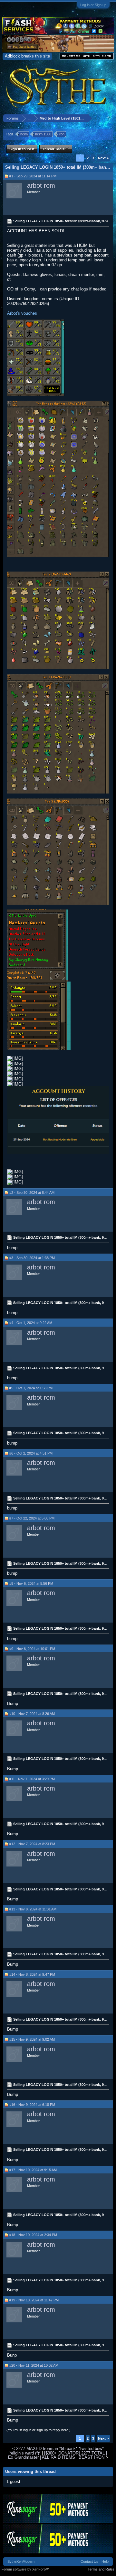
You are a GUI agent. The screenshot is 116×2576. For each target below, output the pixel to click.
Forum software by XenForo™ (25, 2569)
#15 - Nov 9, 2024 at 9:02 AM (32, 2039)
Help (105, 2561)
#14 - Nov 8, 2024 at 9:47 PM (32, 1974)
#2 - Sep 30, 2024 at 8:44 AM (32, 1193)
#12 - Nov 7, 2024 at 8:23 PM (32, 1844)
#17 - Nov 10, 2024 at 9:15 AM (33, 2170)
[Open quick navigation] (109, 118)
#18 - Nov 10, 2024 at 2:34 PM (33, 2235)
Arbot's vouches (22, 313)
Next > (103, 158)
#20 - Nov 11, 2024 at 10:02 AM (34, 2365)
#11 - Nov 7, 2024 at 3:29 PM (32, 1779)
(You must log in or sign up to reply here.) (39, 2430)
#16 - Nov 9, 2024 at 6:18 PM (32, 2105)
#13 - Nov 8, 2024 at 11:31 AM (33, 1909)
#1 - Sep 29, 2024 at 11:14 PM (33, 176)
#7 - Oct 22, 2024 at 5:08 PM (32, 1518)
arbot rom (41, 185)
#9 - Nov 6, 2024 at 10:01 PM (32, 1649)
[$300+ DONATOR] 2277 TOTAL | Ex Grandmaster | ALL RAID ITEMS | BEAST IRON (58, 2455)
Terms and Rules (101, 2569)
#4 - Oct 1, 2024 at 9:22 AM (31, 1323)
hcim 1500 (43, 134)
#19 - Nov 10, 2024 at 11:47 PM (34, 2300)
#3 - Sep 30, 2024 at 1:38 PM (32, 1258)
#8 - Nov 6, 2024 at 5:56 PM (31, 1583)
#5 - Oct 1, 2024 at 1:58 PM (31, 1388)
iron (62, 134)
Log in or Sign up (93, 5)
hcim (24, 134)
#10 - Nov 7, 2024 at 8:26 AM (32, 1714)
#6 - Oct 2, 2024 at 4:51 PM (31, 1453)
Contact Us (89, 2561)
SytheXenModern (21, 2561)
